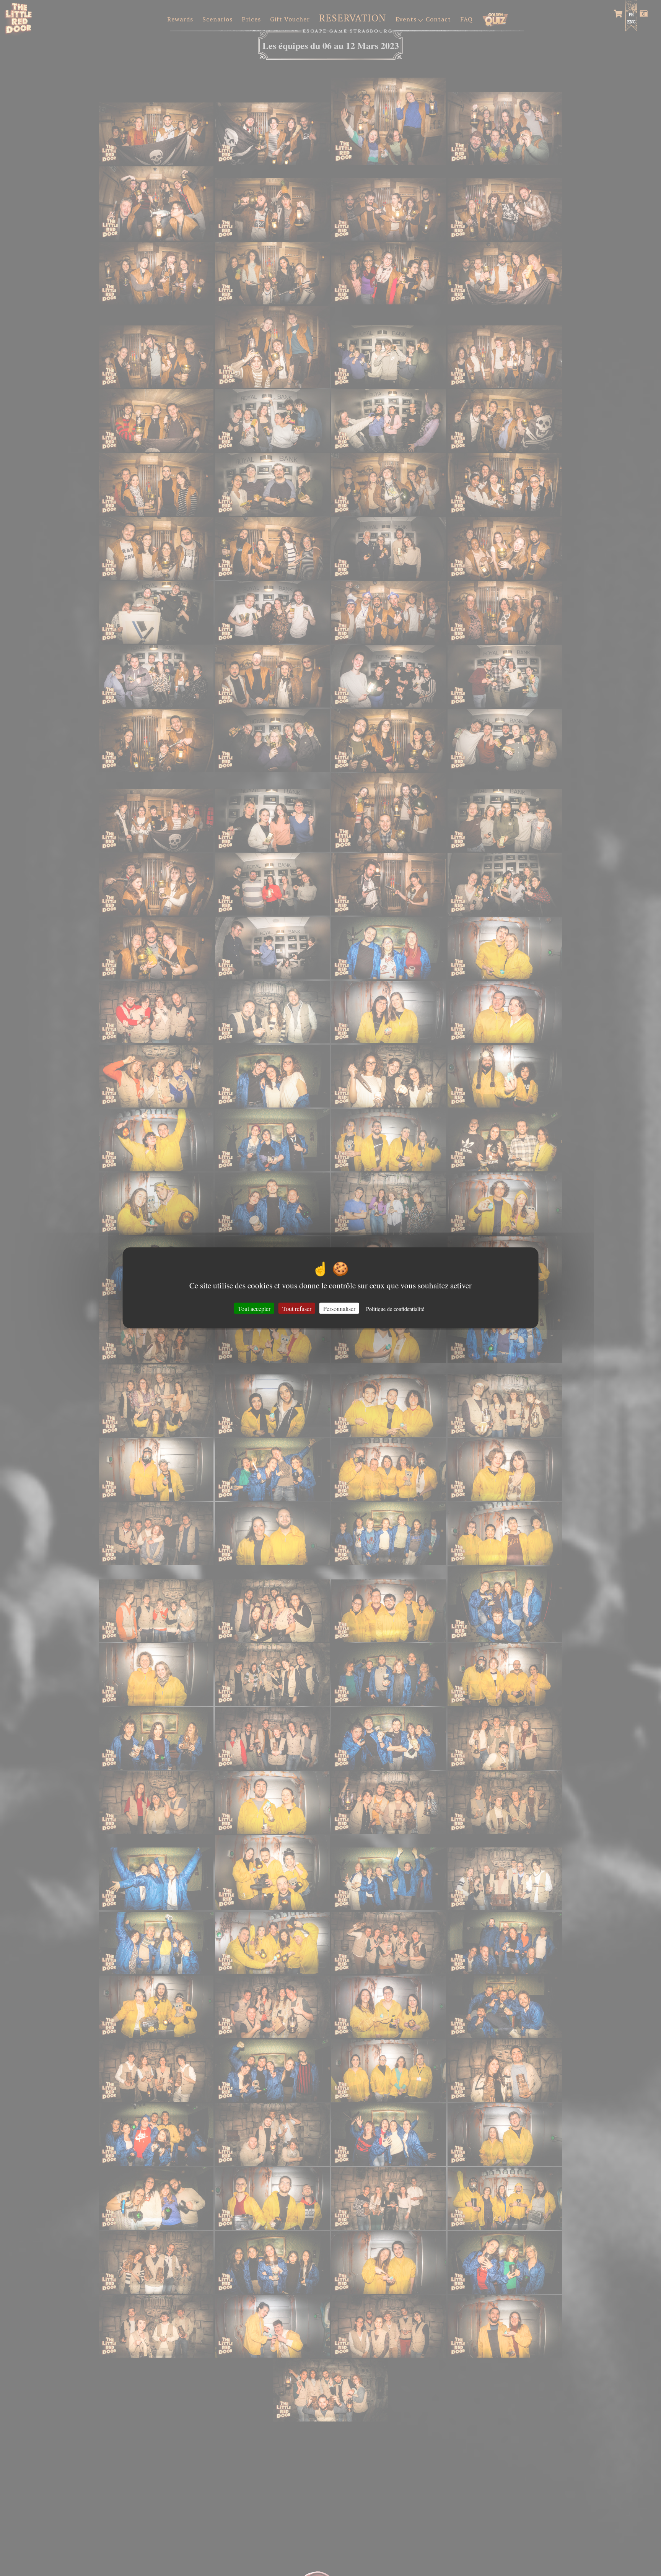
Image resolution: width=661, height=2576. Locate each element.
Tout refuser (297, 1308)
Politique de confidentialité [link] (395, 1309)
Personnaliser (339, 1308)
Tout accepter (254, 1308)
